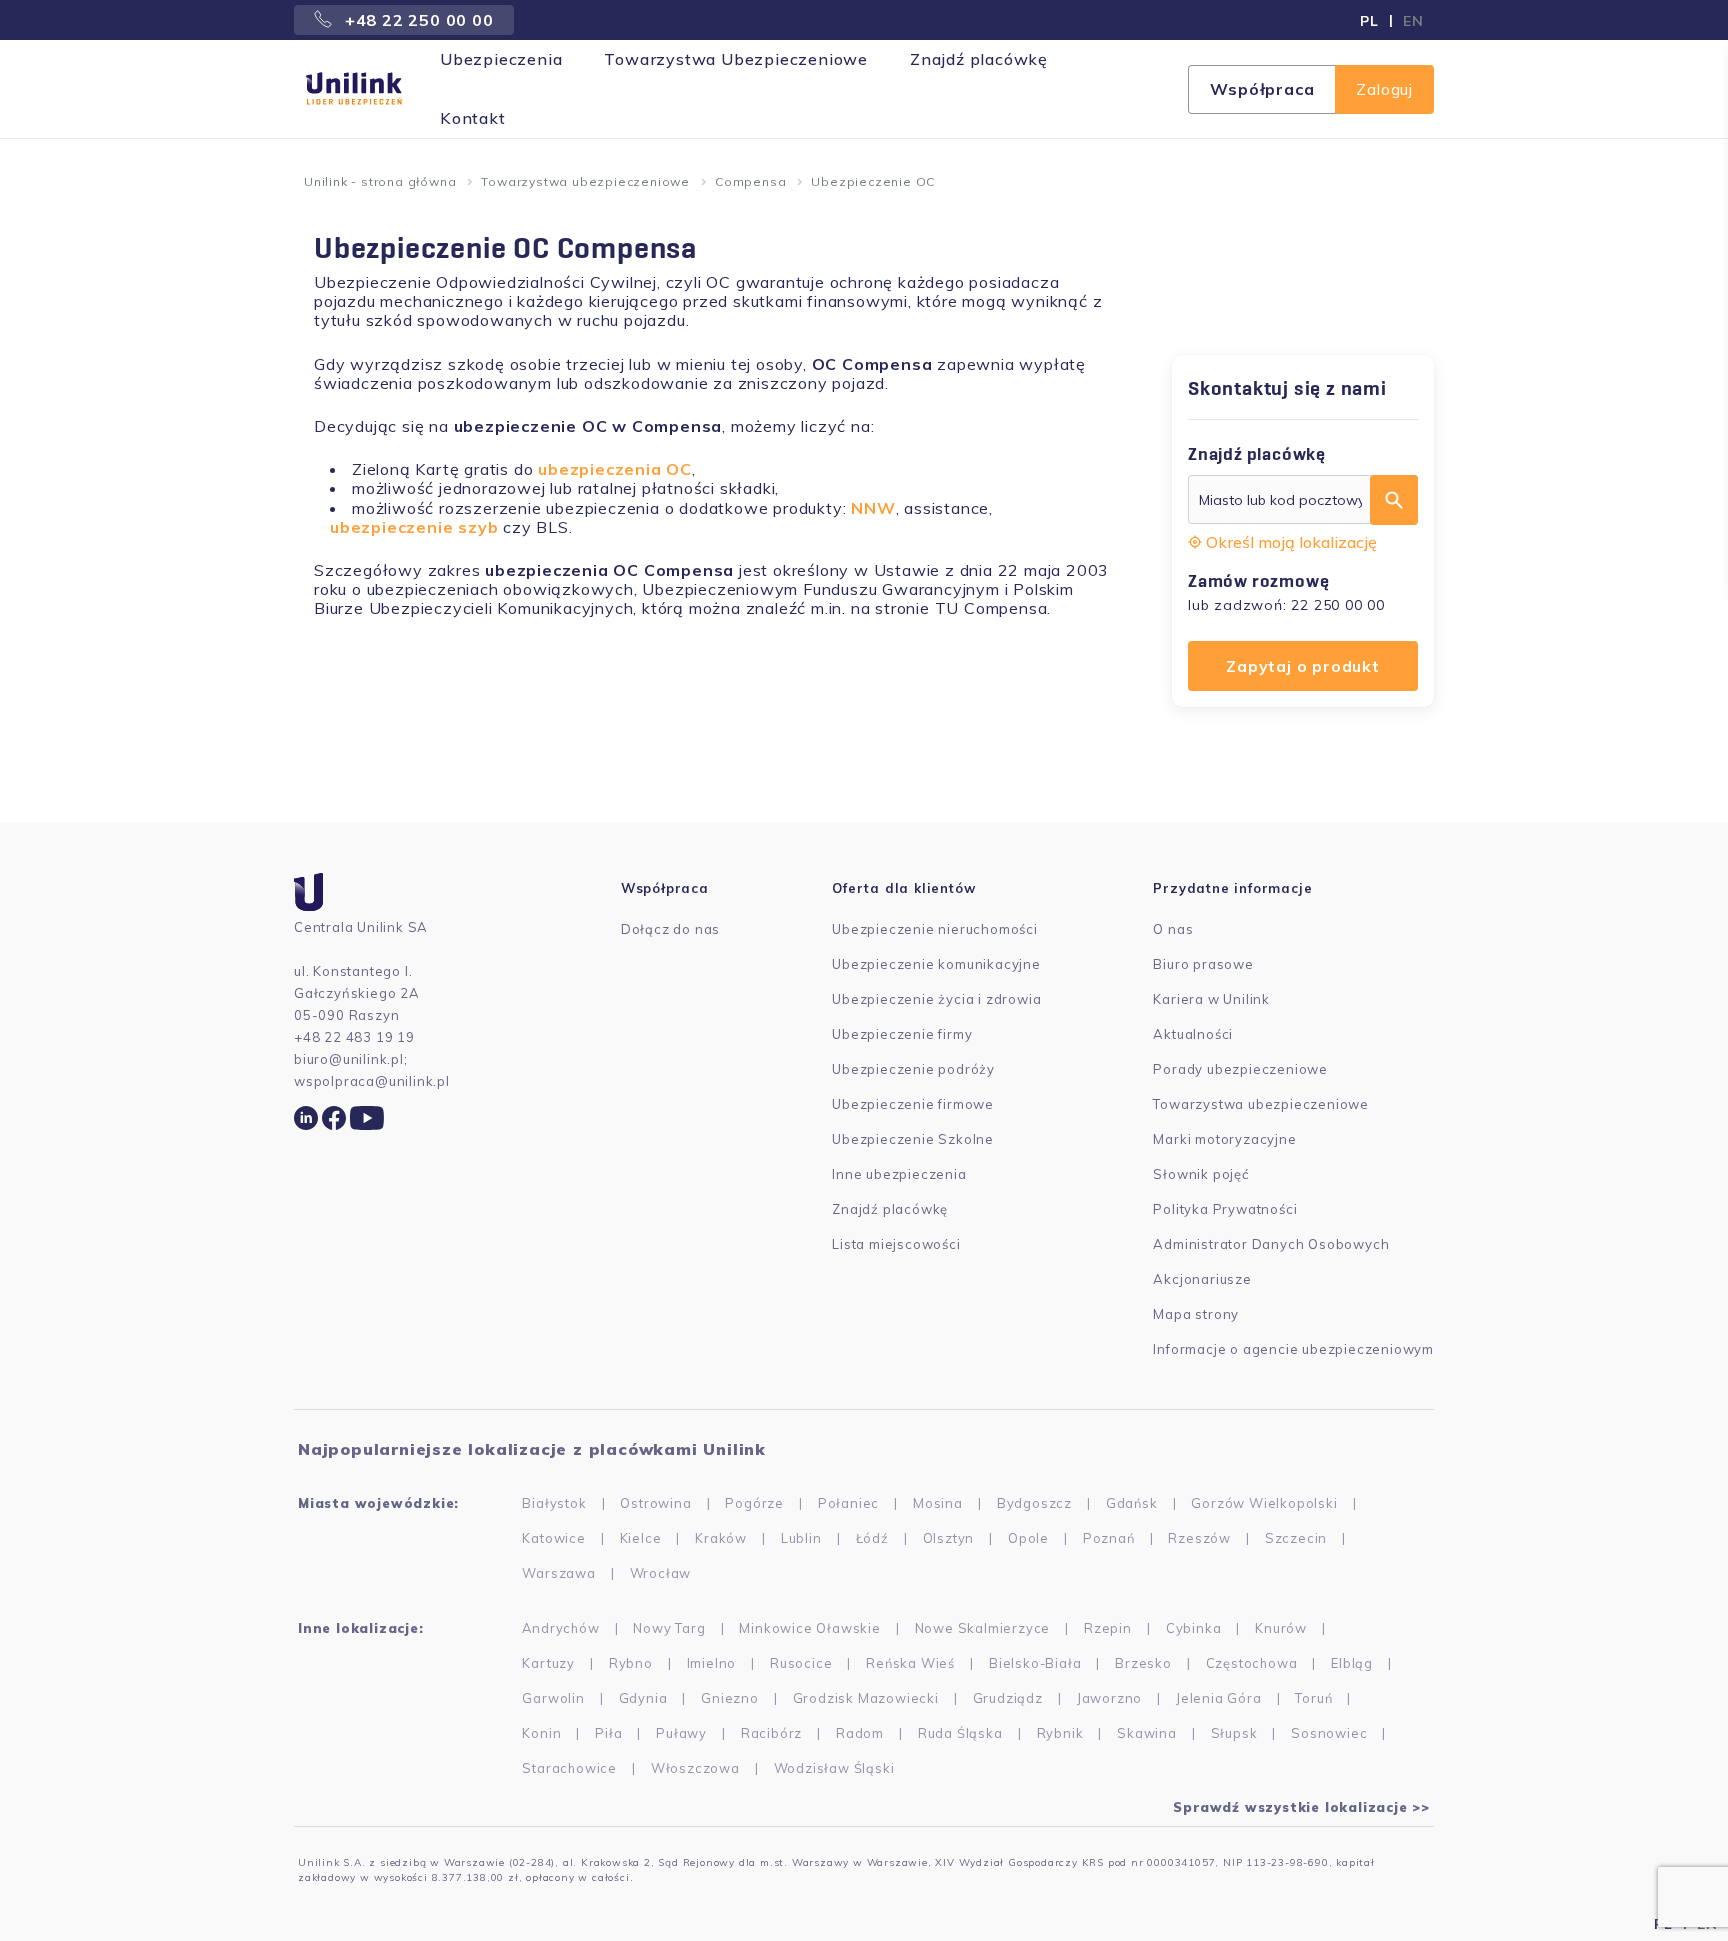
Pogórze (754, 1503)
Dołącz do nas (670, 929)
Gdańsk (1132, 1503)
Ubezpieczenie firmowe (913, 1104)
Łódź (872, 1538)
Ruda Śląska (960, 1733)
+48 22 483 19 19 (354, 1037)
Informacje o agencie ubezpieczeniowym (1293, 1349)
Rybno (631, 1663)
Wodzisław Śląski (834, 1768)
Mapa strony (1196, 1314)
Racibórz (771, 1733)
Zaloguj (1384, 89)
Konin (541, 1733)
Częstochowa (1252, 1663)
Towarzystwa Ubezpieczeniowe (736, 59)
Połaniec (848, 1503)
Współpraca (1262, 89)
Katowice (553, 1538)
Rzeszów (1199, 1538)
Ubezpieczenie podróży (913, 1069)
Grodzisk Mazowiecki (866, 1698)
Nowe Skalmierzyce (983, 1628)
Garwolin (553, 1698)
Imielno (712, 1663)
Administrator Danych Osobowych (1271, 1244)
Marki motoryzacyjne (1224, 1139)
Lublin (801, 1538)
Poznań (1109, 1538)
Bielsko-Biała (1035, 1663)
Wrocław (661, 1573)
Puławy (681, 1733)
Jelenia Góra (1219, 1698)
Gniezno (730, 1698)
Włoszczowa (695, 1768)
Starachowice (569, 1768)
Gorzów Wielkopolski (1264, 1503)
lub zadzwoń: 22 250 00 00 (1286, 605)
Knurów (1281, 1628)
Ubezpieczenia (501, 59)
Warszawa (558, 1573)
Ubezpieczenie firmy (902, 1034)
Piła (608, 1733)
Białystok (554, 1503)
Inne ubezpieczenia (899, 1174)
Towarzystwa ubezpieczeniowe (585, 181)
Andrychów (560, 1628)
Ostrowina (655, 1503)
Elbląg (1352, 1663)
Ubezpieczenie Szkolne (913, 1139)
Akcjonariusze (1202, 1279)
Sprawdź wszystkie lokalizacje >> (1301, 1807)
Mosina (938, 1503)
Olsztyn (949, 1538)
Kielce (641, 1538)
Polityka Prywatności (1225, 1209)
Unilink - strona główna (380, 181)
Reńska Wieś (910, 1663)
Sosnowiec (1329, 1733)
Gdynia (643, 1698)
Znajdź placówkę (979, 59)
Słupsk (1234, 1733)
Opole (1028, 1538)
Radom (860, 1733)
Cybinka (1194, 1628)
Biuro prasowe (1203, 964)
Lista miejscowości (896, 1244)
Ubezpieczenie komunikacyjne (936, 964)
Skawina (1147, 1733)
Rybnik (1060, 1733)
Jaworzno (1109, 1698)
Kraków (721, 1538)
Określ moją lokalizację (1291, 542)
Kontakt (473, 118)
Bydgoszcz (1034, 1503)
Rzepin (1108, 1628)
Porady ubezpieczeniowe (1240, 1069)
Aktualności (1193, 1034)
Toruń (1313, 1698)
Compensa (750, 181)
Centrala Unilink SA (361, 927)
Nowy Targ (669, 1628)
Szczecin (1296, 1538)
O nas (1173, 929)
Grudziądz (1008, 1698)
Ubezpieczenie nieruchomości (935, 929)
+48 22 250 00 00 (417, 20)
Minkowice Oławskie (809, 1628)
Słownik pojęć (1200, 1174)
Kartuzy (548, 1663)
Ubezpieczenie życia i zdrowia (936, 999)
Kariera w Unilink (1211, 999)
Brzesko (1143, 1663)
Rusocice (801, 1663)
